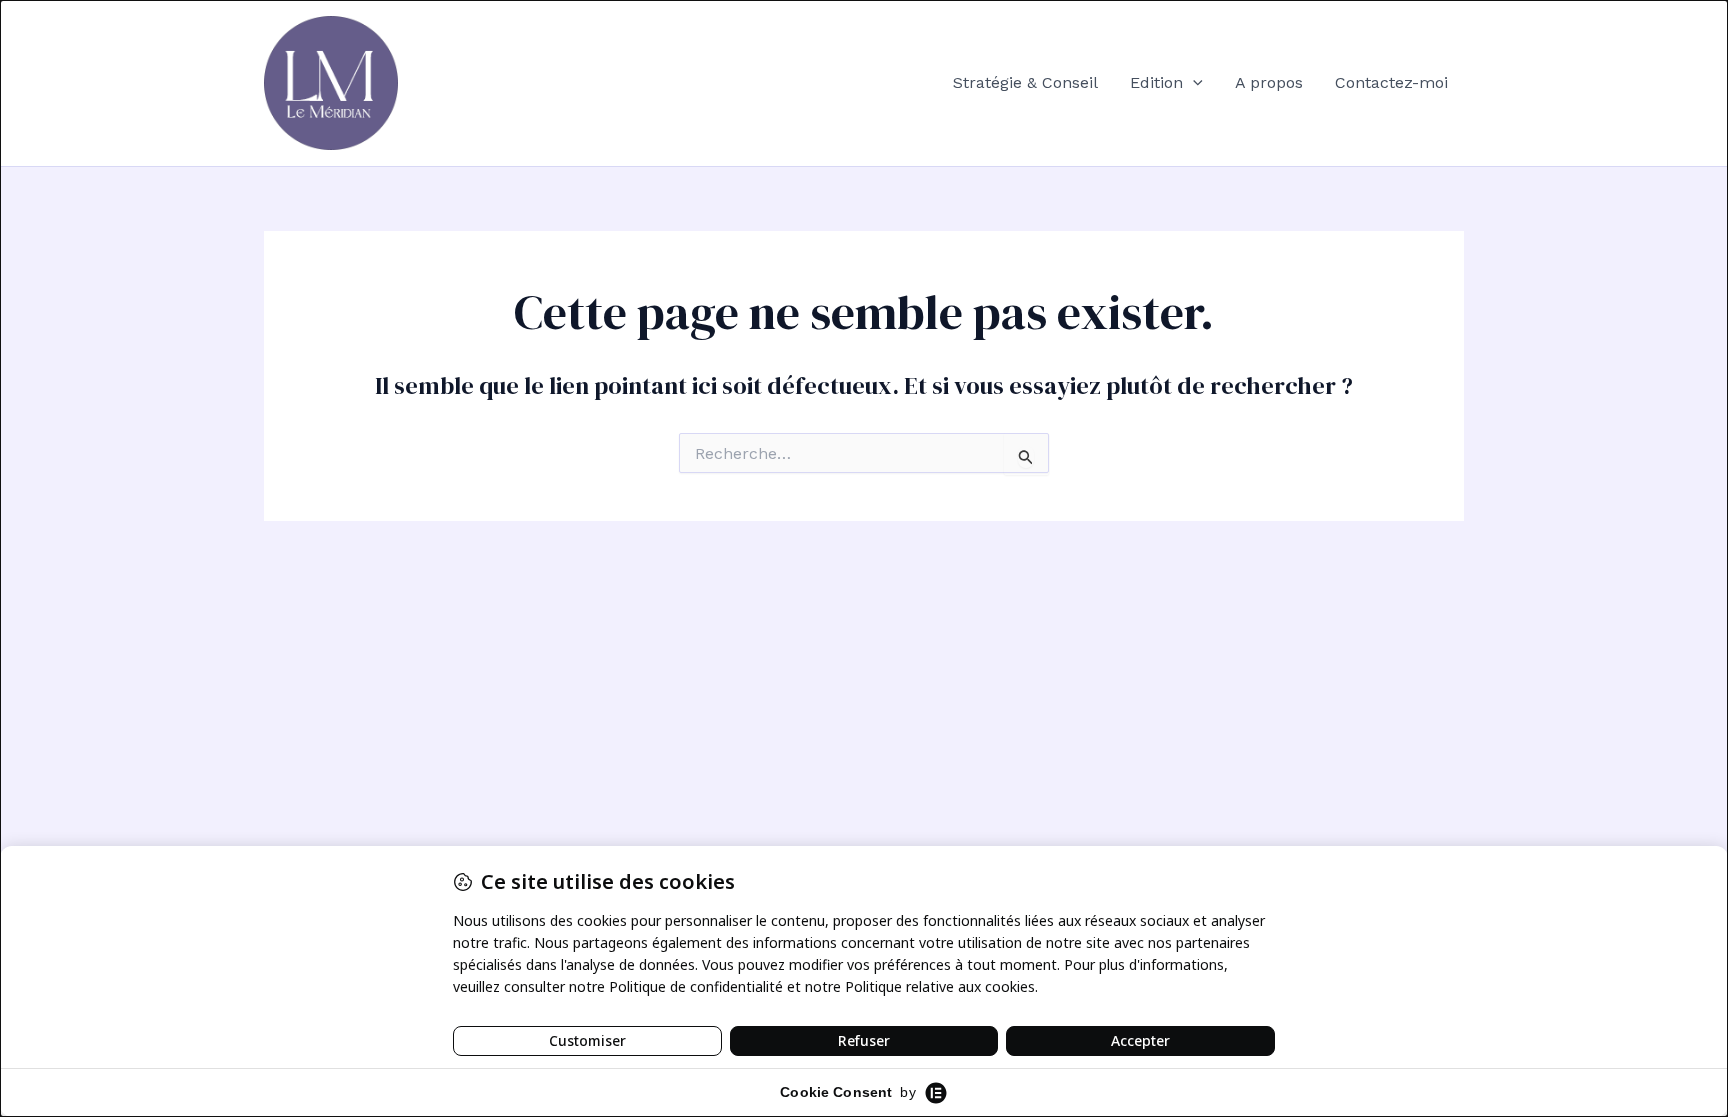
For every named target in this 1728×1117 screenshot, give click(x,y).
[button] (1193, 83)
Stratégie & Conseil (1025, 82)
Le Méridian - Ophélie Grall (539, 82)
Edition (1156, 82)
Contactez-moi (1391, 82)
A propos (1269, 82)
